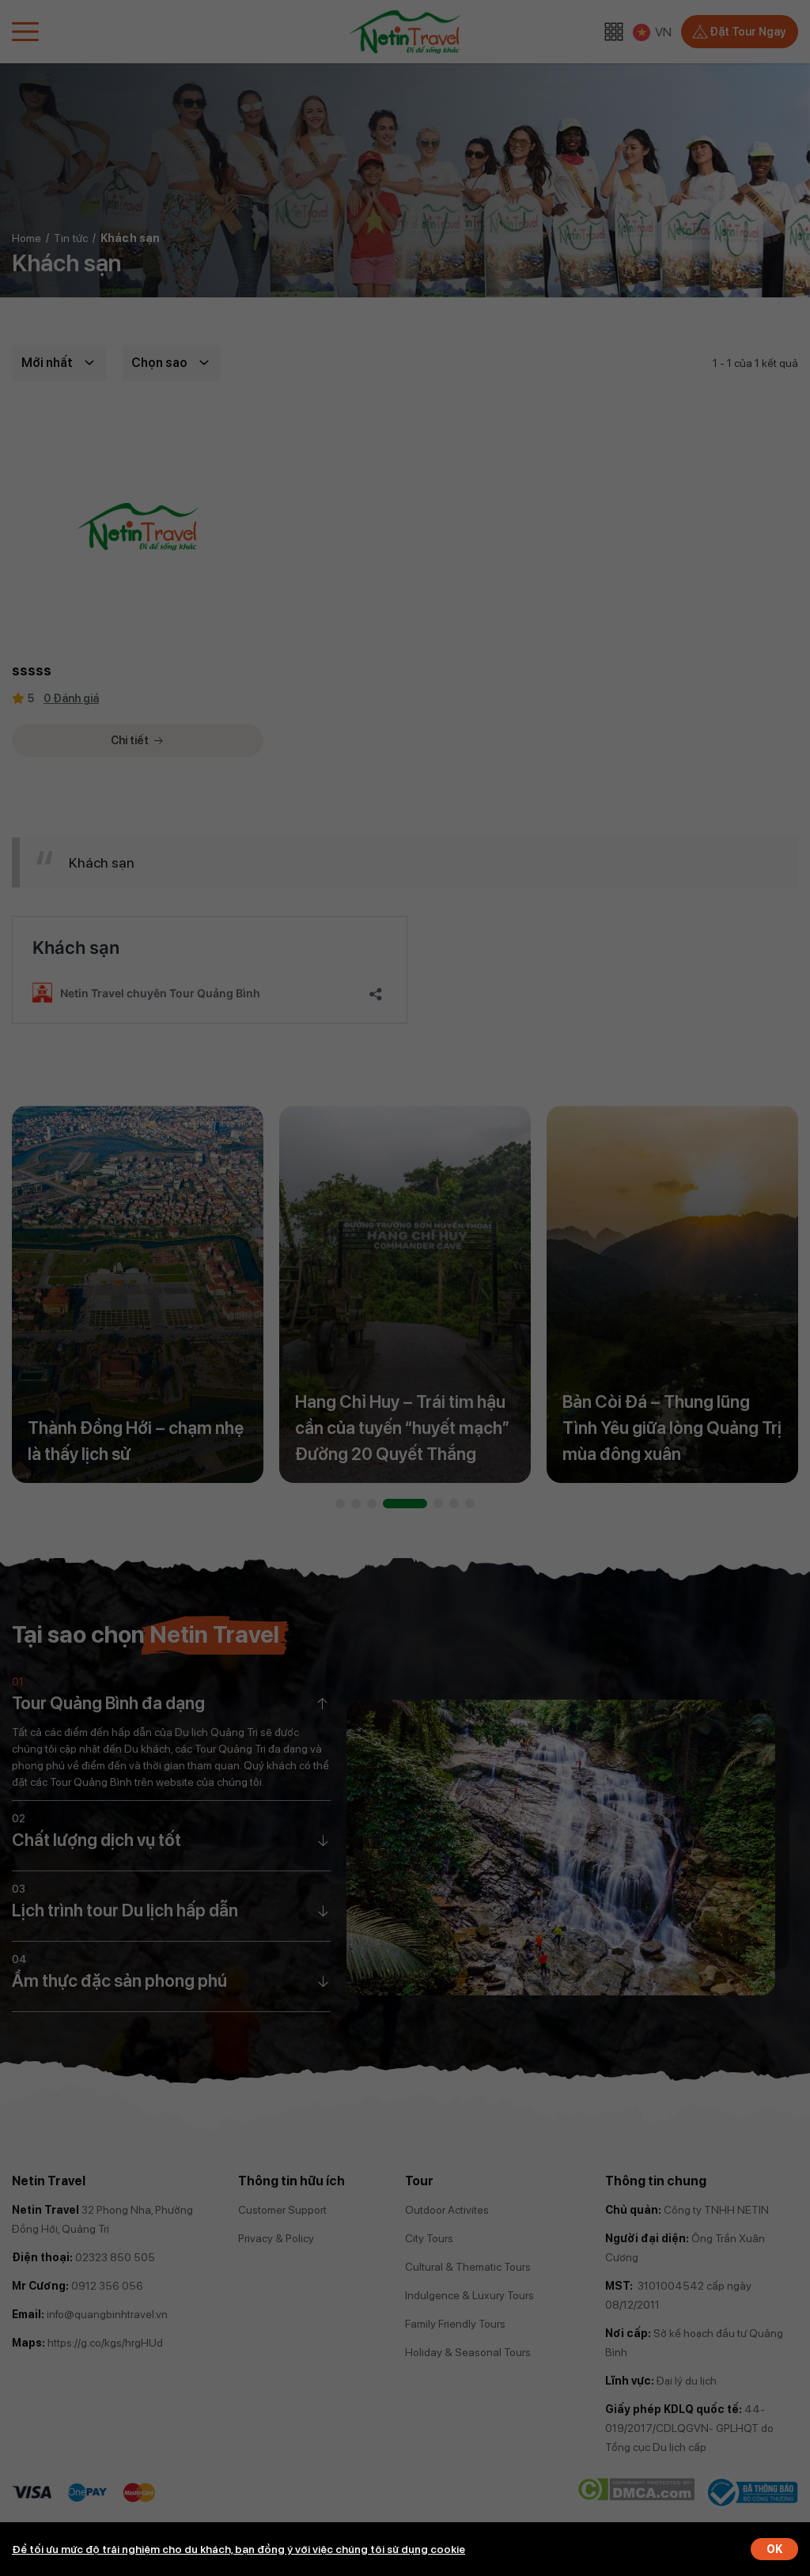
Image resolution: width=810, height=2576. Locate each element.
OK (774, 2549)
